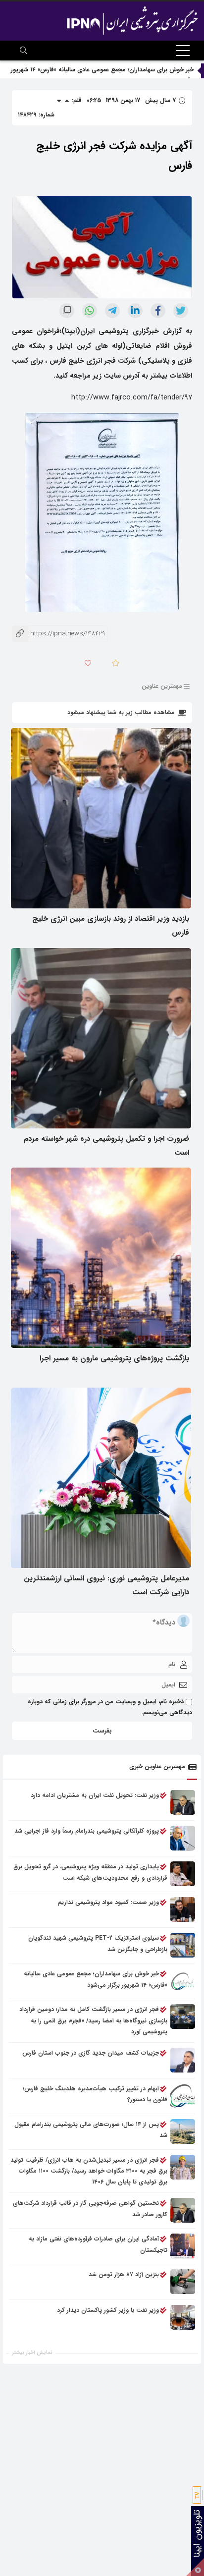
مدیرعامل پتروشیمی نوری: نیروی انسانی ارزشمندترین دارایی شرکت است (106, 1585)
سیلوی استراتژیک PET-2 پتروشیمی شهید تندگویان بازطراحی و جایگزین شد (98, 1943)
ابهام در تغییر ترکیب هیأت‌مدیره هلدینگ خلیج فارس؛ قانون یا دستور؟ (95, 2094)
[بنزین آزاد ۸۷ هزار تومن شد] (183, 2282)
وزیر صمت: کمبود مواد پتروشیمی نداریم (108, 1902)
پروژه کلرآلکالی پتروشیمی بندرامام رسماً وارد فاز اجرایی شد (87, 1831)
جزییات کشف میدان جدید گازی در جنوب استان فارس (91, 2053)
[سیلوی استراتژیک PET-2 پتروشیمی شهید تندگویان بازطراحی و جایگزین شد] (183, 1945)
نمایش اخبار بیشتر (32, 2353)
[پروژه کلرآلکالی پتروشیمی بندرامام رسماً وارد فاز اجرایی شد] (183, 1838)
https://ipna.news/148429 (58, 634)
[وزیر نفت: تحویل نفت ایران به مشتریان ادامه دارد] (183, 1802)
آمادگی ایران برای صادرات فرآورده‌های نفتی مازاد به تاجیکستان (98, 2244)
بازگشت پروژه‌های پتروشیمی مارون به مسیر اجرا (114, 1358)
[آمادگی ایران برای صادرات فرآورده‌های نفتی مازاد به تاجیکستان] (183, 2246)
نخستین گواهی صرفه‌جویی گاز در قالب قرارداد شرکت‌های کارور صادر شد (90, 2209)
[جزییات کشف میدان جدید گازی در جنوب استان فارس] (183, 2060)
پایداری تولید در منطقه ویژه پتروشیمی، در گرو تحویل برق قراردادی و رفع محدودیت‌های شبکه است (90, 1872)
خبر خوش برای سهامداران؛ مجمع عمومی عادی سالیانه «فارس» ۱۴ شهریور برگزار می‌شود (96, 1979)
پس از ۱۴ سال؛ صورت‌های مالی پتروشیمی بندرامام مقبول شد (91, 2130)
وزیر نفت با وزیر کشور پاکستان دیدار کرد (108, 2310)
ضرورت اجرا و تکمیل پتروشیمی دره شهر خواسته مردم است (106, 1146)
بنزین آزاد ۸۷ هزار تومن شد (124, 2274)
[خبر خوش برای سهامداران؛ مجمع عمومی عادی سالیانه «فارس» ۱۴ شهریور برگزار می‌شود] (183, 1981)
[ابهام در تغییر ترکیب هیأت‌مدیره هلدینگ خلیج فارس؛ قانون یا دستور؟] (183, 2096)
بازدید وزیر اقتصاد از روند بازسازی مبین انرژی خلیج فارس (111, 926)
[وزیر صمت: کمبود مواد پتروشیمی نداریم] (183, 1909)
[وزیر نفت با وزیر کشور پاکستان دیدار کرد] (183, 2317)
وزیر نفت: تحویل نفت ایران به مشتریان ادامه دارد (95, 1795)
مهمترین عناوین (162, 686)
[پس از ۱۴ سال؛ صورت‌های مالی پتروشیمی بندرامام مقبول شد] (183, 2131)
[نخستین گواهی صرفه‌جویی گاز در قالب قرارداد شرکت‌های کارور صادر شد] (183, 2210)
